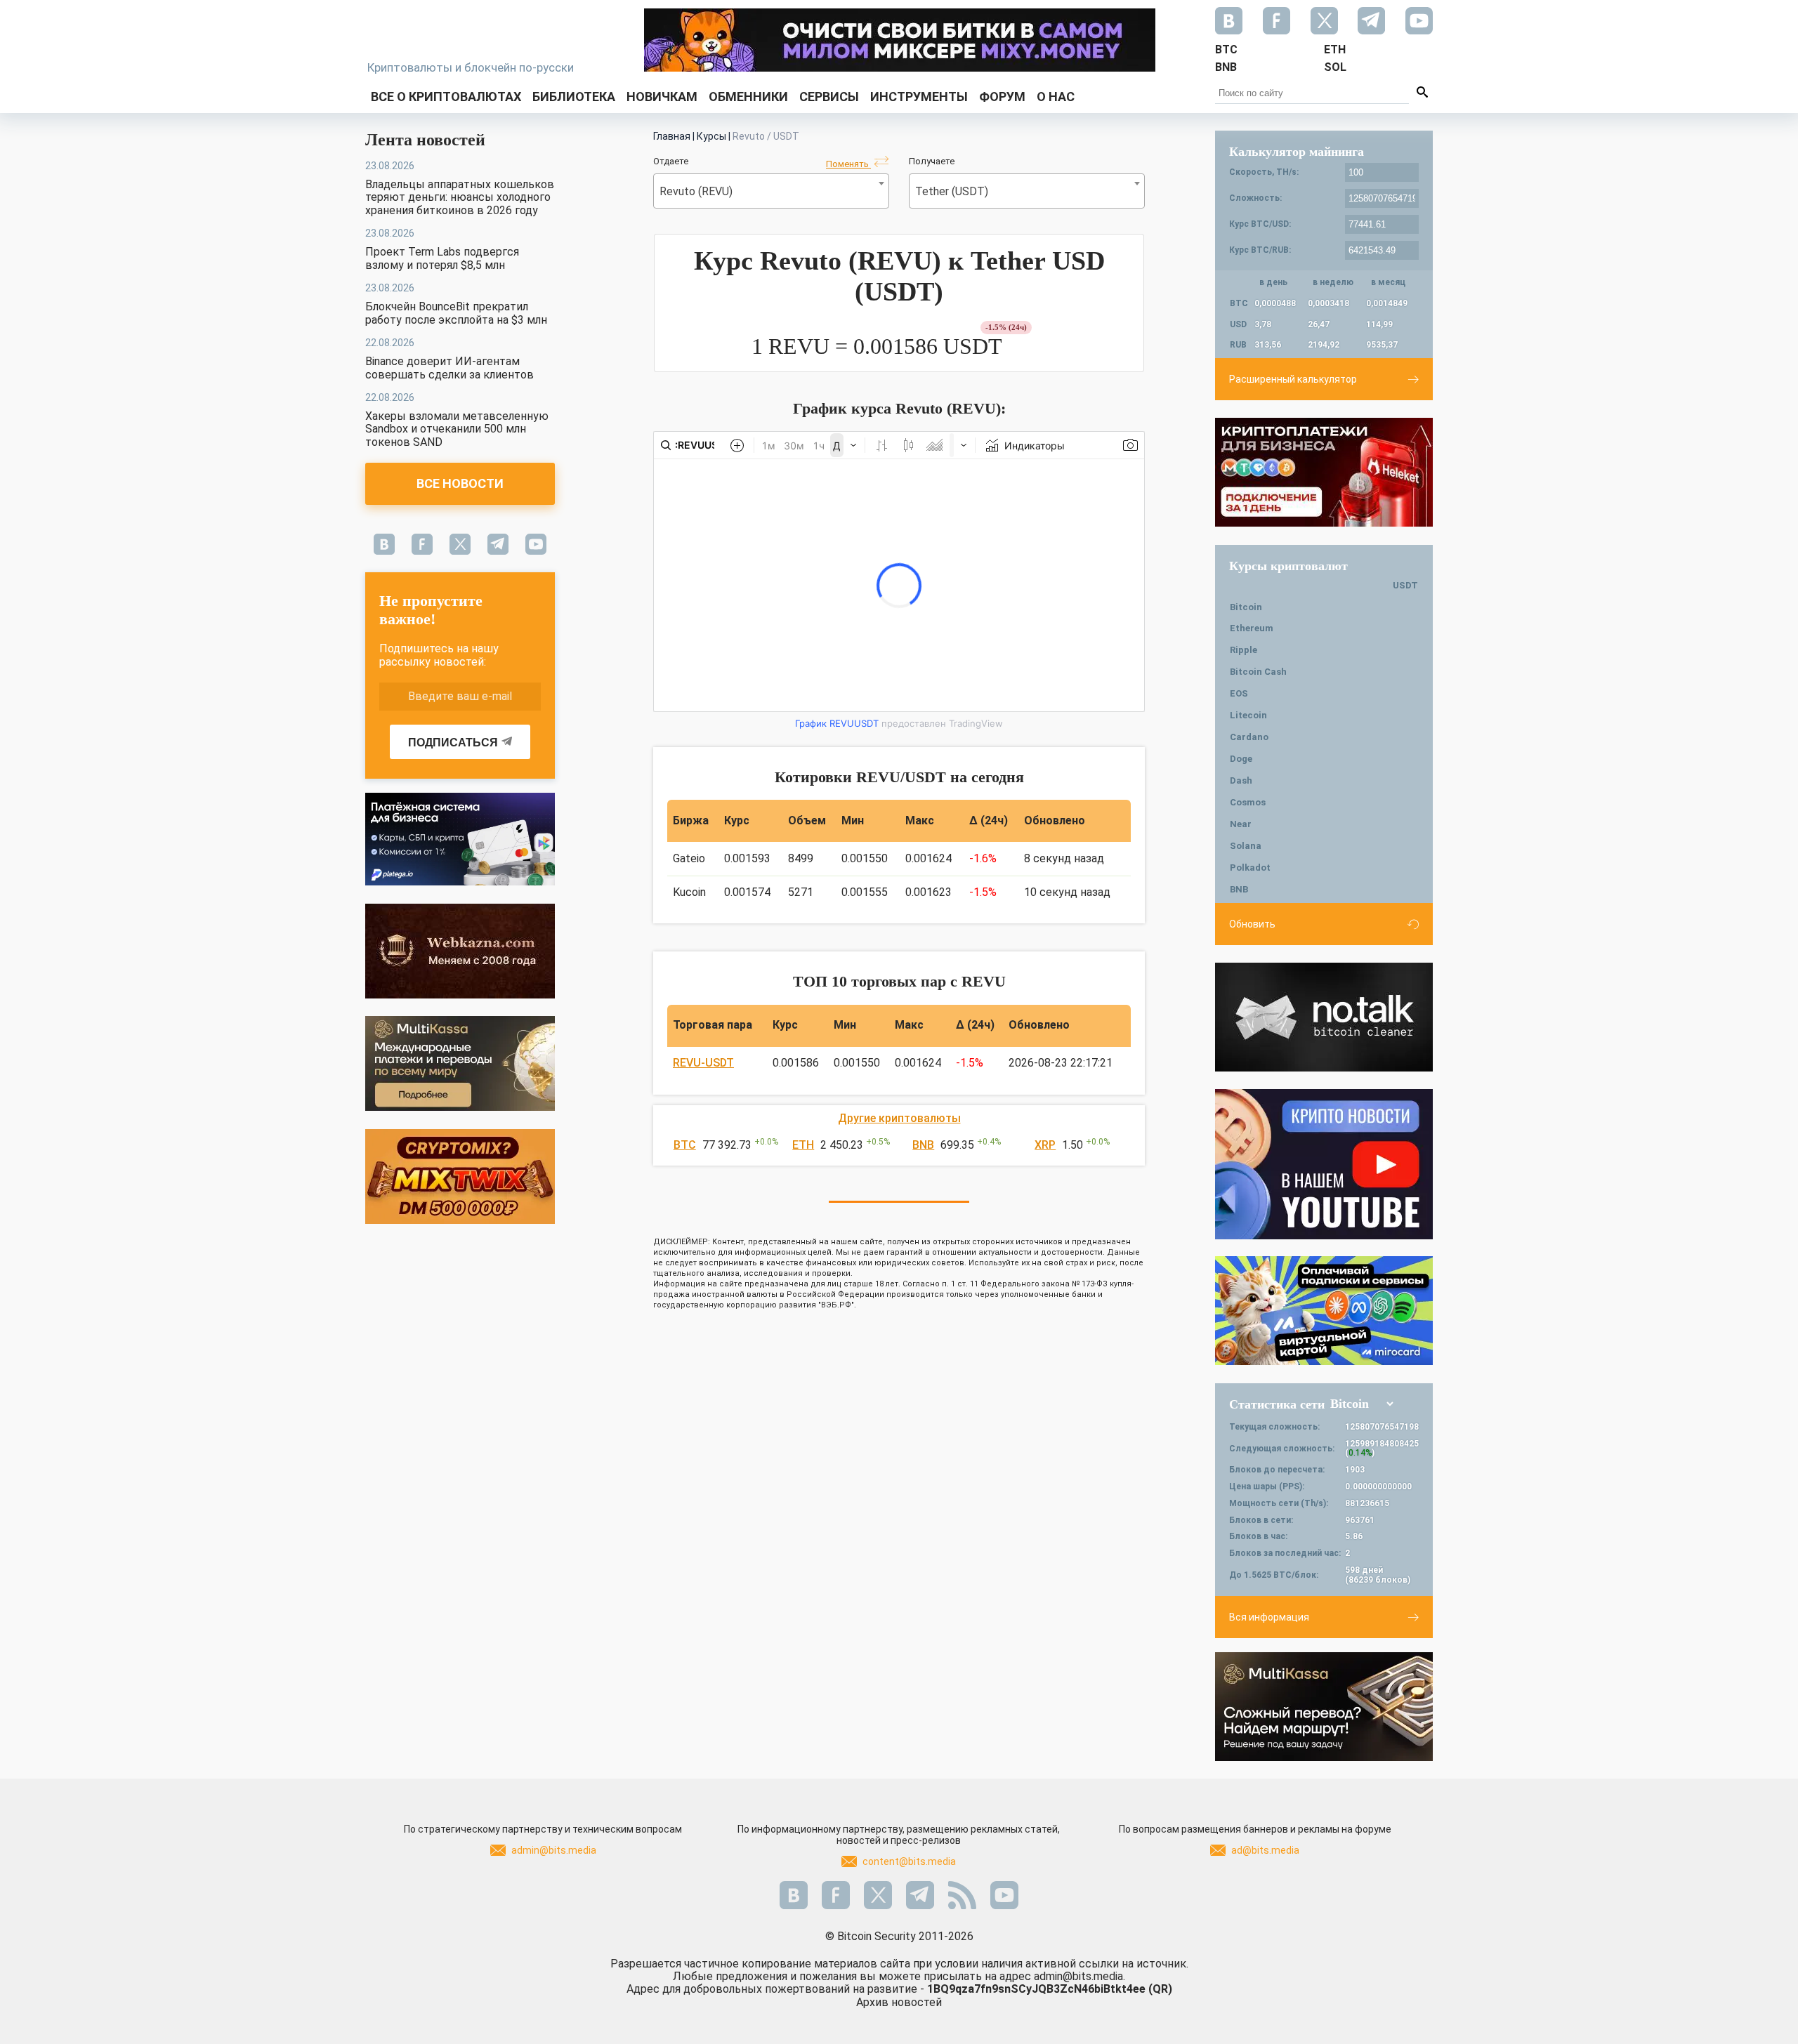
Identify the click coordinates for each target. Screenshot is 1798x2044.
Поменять (848, 164)
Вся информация (1269, 1617)
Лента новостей (425, 140)
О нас (1056, 97)
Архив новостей (899, 2002)
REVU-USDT (703, 1063)
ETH (803, 1145)
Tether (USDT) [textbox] (952, 191)
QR (1160, 1989)
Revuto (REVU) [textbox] (696, 191)
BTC (685, 1145)
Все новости (460, 483)
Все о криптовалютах (446, 97)
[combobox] (771, 191)
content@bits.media (909, 1861)
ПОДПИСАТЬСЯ (453, 743)
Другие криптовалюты (899, 1118)
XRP (1045, 1145)
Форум (1002, 97)
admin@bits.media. (1080, 1976)
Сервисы (829, 97)
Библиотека (574, 97)
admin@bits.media (554, 1850)
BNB (923, 1145)
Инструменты (919, 97)
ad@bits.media (1265, 1850)
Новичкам (662, 97)
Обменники (748, 97)
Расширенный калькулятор (1293, 379)
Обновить (1252, 924)
